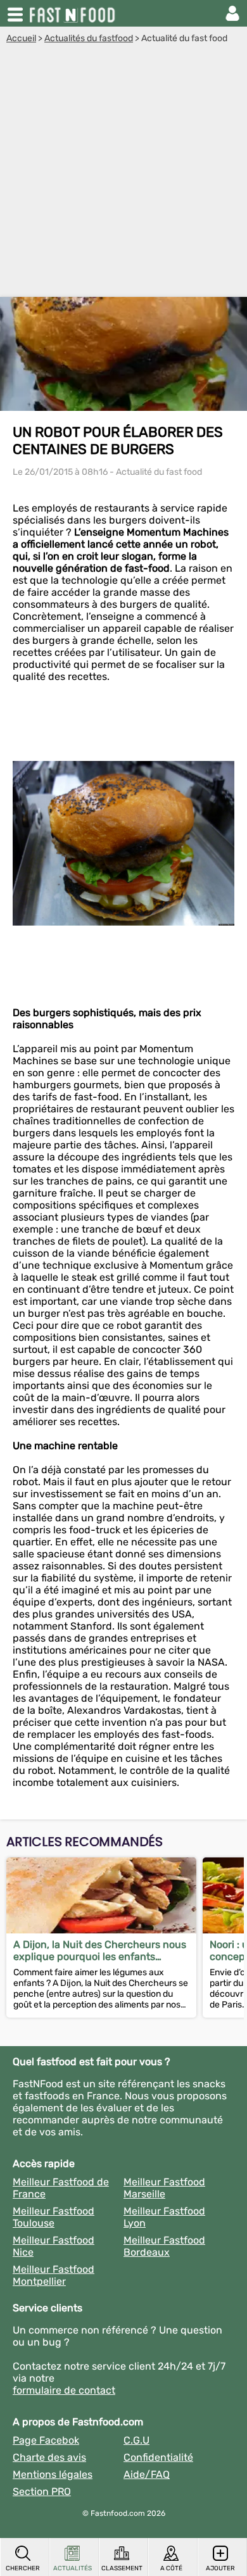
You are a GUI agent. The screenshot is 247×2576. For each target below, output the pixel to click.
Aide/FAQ (147, 2474)
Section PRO (42, 2491)
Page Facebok (46, 2440)
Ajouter (220, 2568)
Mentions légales (53, 2474)
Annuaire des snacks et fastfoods (73, 13)
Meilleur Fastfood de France (61, 2188)
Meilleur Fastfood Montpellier (54, 2275)
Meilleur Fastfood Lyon (164, 2217)
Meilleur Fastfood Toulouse (54, 2217)
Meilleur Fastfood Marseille (164, 2188)
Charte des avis (49, 2457)
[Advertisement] (123, 173)
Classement (122, 2568)
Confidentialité (158, 2457)
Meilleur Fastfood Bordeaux (164, 2246)
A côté (171, 2568)
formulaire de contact (64, 2390)
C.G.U (136, 2440)
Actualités (73, 2568)
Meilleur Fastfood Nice (54, 2246)
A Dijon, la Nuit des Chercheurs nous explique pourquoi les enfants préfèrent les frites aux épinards (100, 1951)
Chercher (23, 2568)
